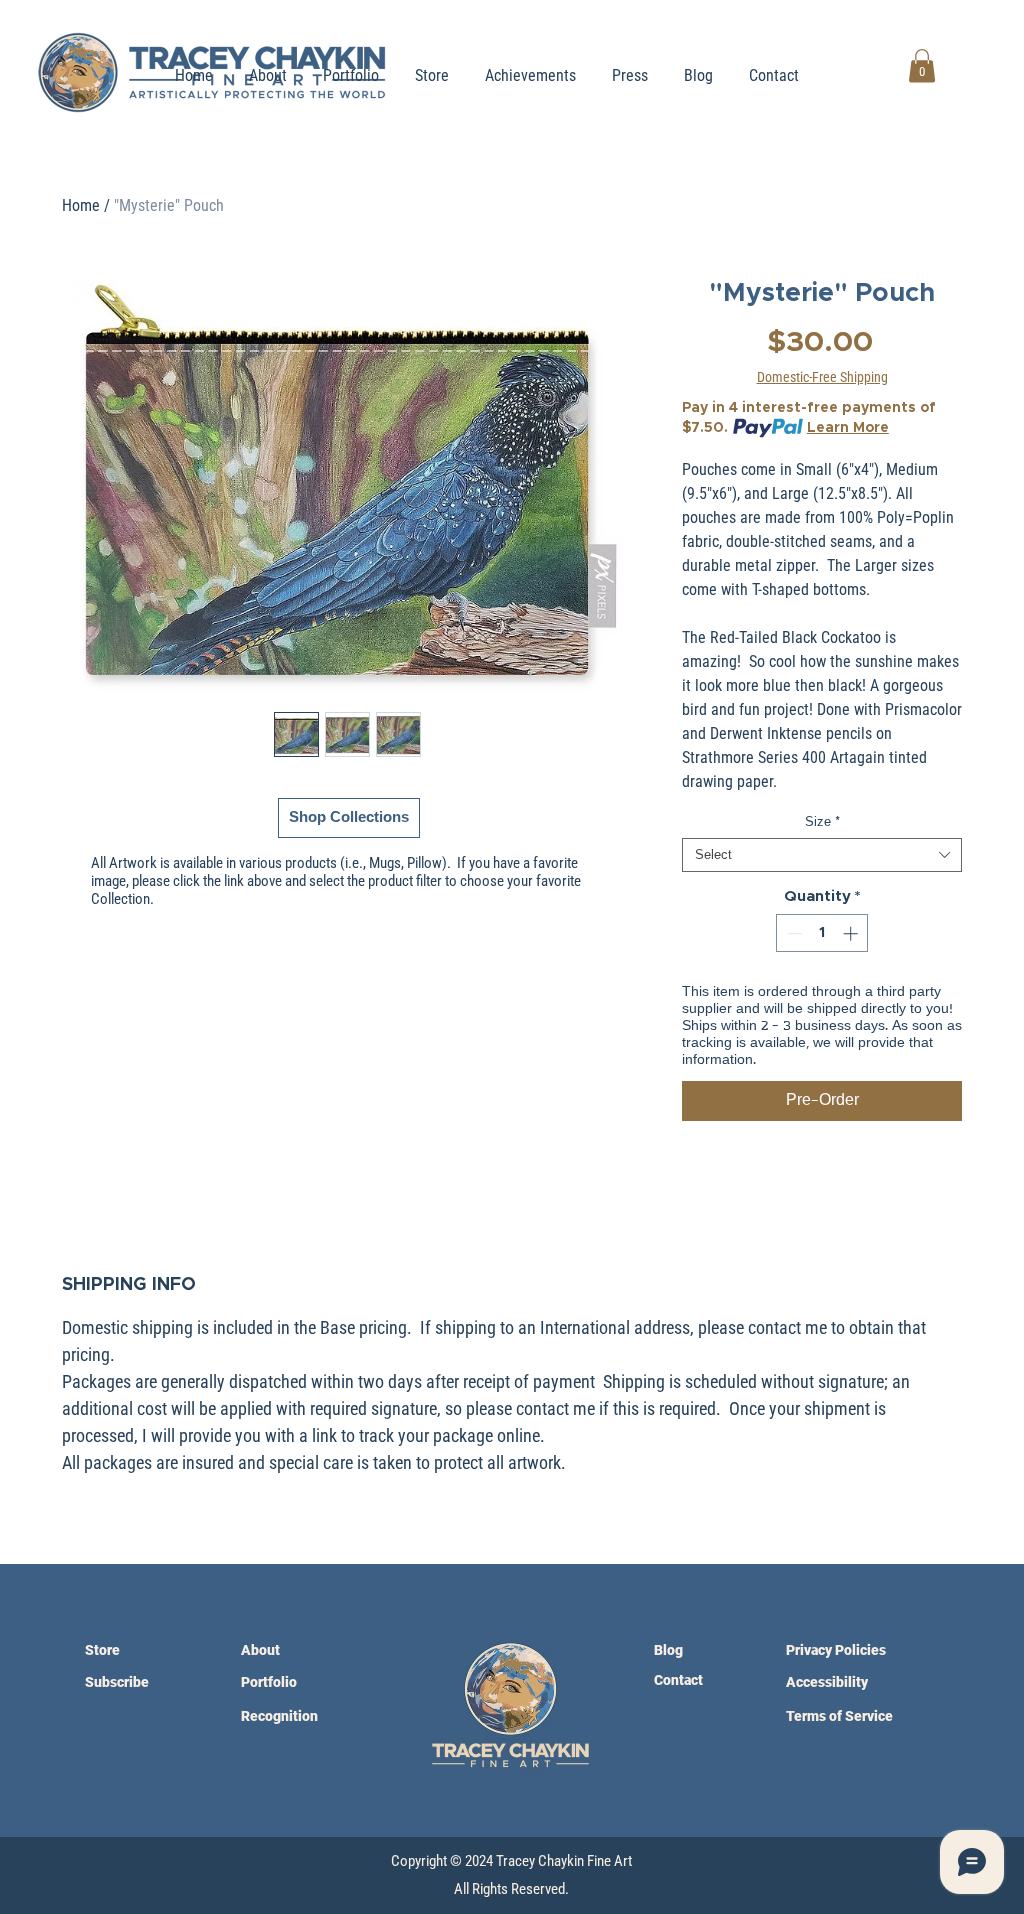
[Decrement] (792, 933)
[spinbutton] (822, 933)
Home (81, 205)
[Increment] (852, 933)
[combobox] (822, 855)
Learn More (848, 428)
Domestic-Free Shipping (822, 377)
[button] (922, 65)
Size (822, 822)
